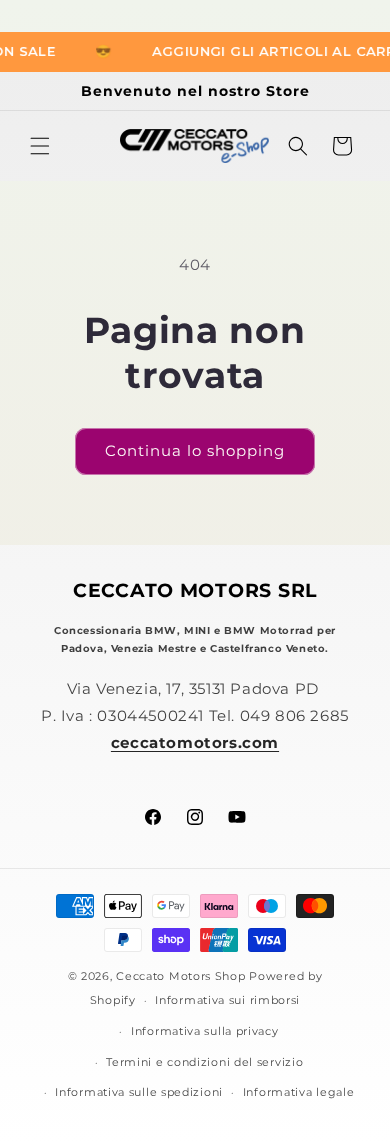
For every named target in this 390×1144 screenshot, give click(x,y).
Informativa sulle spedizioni (139, 1092)
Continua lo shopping (195, 450)
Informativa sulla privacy (205, 1031)
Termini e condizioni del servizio (204, 1062)
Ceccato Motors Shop (180, 976)
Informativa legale (299, 1092)
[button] (40, 146)
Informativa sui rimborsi (227, 1000)
